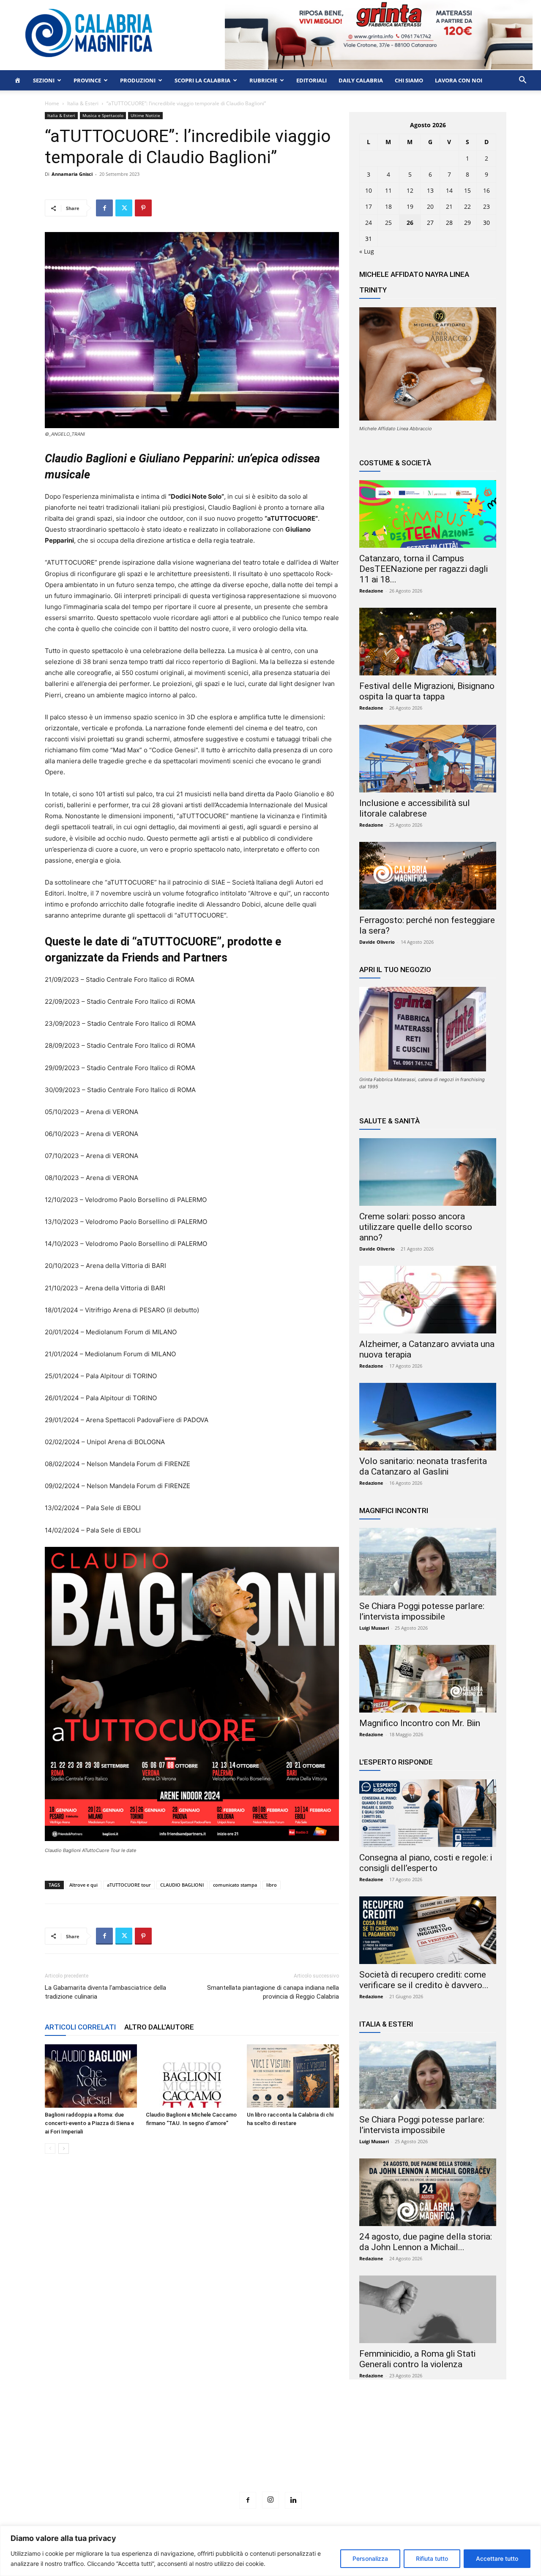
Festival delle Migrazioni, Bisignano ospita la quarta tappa (427, 691)
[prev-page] (50, 2148)
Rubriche (263, 80)
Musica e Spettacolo (103, 115)
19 (410, 206)
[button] (522, 81)
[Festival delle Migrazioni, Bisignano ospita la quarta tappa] (428, 642)
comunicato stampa (235, 1885)
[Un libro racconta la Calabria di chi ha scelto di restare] (293, 2076)
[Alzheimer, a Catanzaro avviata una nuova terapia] (428, 1300)
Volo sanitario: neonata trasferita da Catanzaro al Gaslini (423, 1466)
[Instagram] (270, 2500)
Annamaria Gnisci (72, 174)
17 (369, 206)
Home (52, 103)
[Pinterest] (143, 208)
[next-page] (64, 2148)
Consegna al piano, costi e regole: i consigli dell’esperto (426, 1863)
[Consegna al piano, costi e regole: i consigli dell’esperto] (428, 1813)
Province (87, 80)
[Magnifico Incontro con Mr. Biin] (428, 1679)
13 (430, 190)
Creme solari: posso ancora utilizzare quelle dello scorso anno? (416, 1227)
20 (430, 206)
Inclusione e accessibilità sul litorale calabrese (415, 808)
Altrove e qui (83, 1885)
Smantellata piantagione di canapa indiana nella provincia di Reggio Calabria (273, 1992)
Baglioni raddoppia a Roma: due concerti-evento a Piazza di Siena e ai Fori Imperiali (89, 2123)
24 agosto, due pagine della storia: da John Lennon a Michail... (426, 2242)
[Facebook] (104, 208)
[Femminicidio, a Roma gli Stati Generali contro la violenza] (428, 2309)
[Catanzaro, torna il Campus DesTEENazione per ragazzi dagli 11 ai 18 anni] (428, 514)
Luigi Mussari (374, 1628)
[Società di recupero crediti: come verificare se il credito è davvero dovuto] (428, 1930)
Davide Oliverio (377, 942)
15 (467, 190)
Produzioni (138, 80)
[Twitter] (124, 208)
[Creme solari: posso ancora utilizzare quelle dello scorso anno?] (428, 1172)
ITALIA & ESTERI (386, 2024)
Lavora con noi (459, 80)
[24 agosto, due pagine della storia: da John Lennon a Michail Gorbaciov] (428, 2192)
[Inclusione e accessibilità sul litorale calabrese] (428, 759)
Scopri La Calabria (202, 80)
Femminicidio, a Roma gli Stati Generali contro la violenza (417, 2359)
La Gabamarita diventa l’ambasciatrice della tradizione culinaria (105, 1992)
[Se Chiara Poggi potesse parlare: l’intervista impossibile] (428, 1562)
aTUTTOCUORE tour (129, 1885)
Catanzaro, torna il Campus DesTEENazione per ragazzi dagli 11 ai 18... (424, 569)
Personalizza (370, 2558)
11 (388, 190)
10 (369, 190)
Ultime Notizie (145, 115)
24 (369, 223)
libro (272, 1885)
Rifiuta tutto (432, 2558)
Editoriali (311, 80)
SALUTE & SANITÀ (389, 1121)
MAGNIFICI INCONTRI (394, 1511)
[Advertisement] (270, 2451)
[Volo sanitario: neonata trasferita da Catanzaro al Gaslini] (428, 1417)
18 (388, 206)
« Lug (367, 251)
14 (449, 190)
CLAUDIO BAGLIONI (182, 1885)
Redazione (371, 591)
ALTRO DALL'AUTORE (159, 2027)
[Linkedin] (293, 2500)
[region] (270, 2551)
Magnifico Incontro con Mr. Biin (420, 1723)
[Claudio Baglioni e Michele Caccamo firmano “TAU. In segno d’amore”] (192, 2076)
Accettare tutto (497, 2558)
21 (449, 206)
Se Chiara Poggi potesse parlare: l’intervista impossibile (422, 1611)
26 (410, 223)
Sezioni (44, 80)
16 (486, 190)
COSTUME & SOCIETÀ (395, 463)
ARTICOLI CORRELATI (80, 2027)
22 (467, 206)
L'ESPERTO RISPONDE (396, 1762)
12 (410, 190)
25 (388, 223)
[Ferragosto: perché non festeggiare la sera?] (428, 876)
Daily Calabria (361, 80)
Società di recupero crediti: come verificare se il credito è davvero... (424, 1980)
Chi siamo (409, 80)
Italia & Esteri (83, 103)
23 (486, 206)
